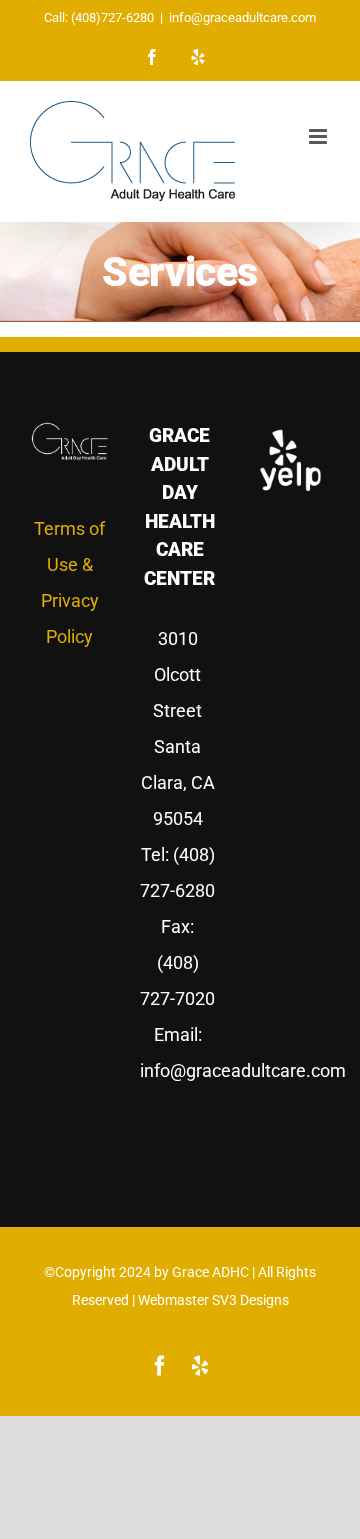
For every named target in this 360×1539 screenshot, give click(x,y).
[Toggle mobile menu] (319, 136)
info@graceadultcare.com (242, 17)
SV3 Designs (250, 1300)
